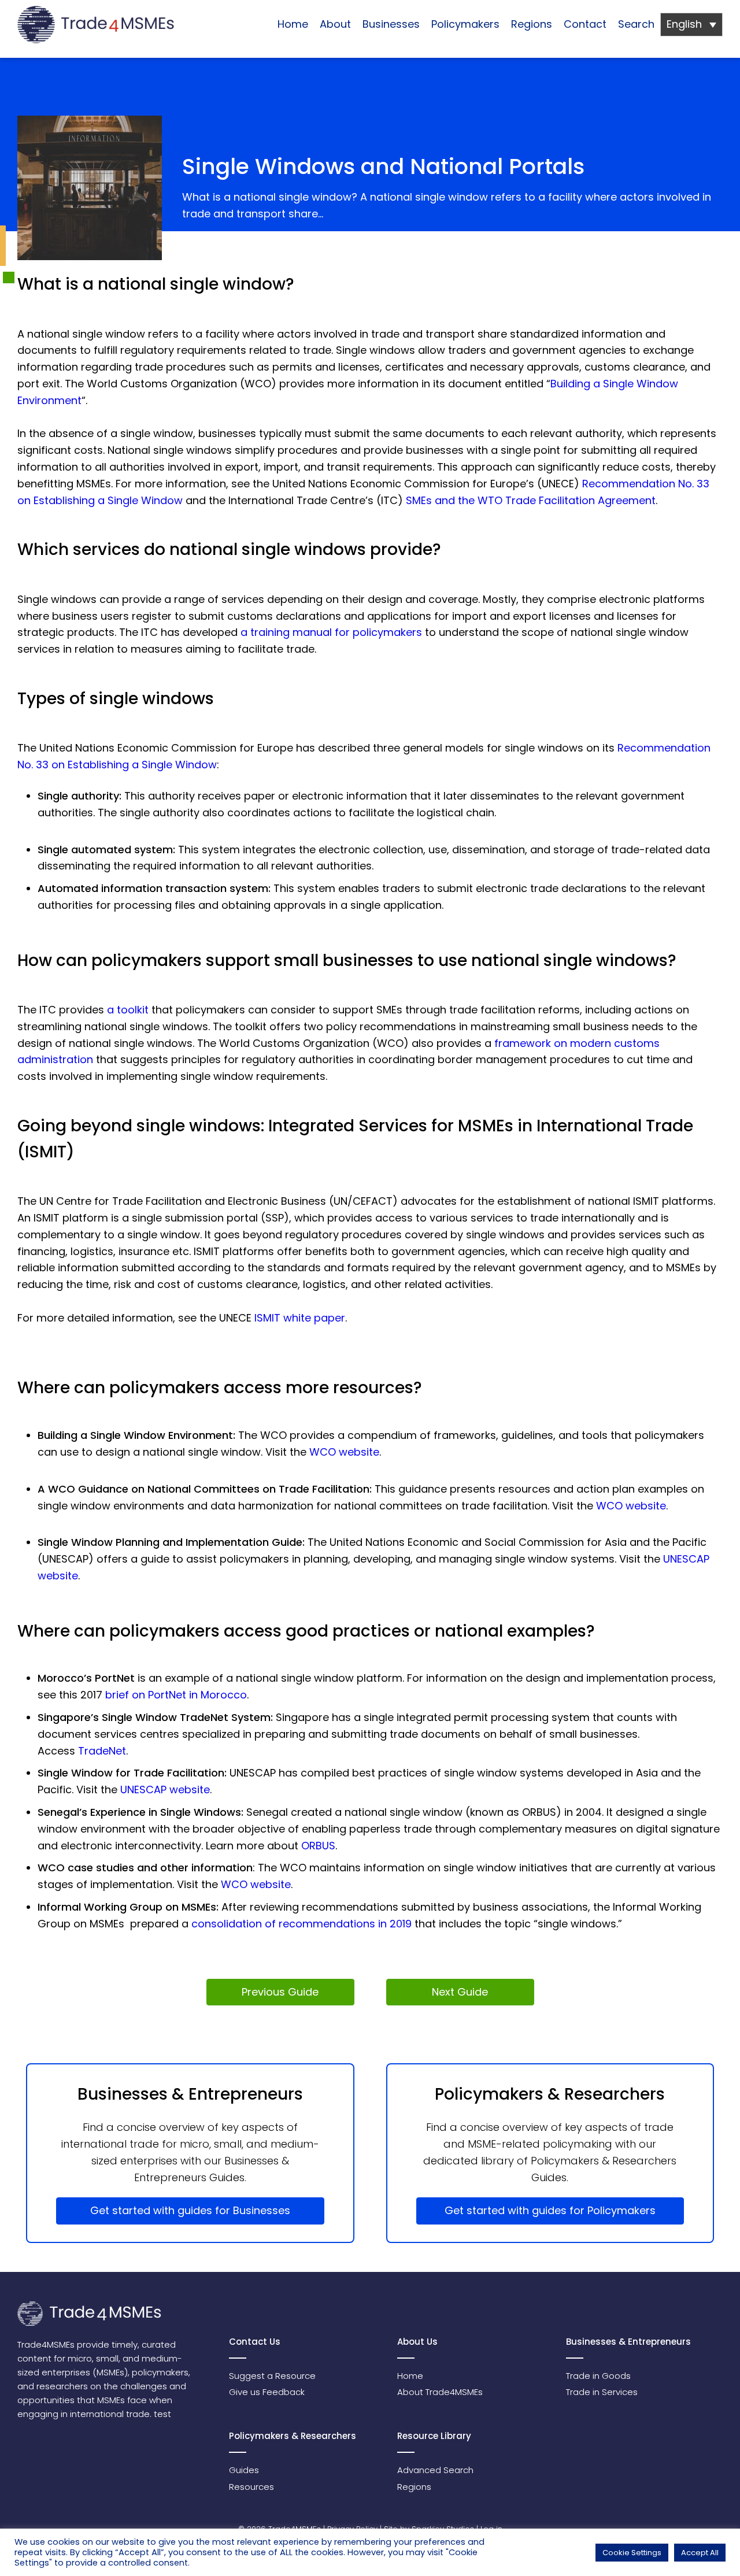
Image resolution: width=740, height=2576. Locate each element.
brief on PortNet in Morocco (176, 1695)
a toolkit (128, 1010)
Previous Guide (280, 1992)
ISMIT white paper (300, 1318)
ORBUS (318, 1846)
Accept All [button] (700, 2553)
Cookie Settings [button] (632, 2553)
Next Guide (460, 1992)
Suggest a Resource (272, 2376)
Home (293, 24)
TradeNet (102, 1751)
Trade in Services (602, 2392)
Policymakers (465, 24)
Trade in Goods (598, 2376)
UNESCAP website (165, 1789)
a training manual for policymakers (331, 632)
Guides (244, 2470)
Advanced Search (435, 2470)
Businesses (391, 24)
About (335, 24)
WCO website (344, 1452)
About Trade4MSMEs (440, 2392)
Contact (585, 24)
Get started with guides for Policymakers (550, 2210)
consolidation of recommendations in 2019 (301, 1924)
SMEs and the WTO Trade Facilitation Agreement (531, 500)
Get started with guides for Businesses (190, 2210)
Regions (532, 24)
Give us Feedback (267, 2392)
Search (636, 24)
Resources (251, 2487)
